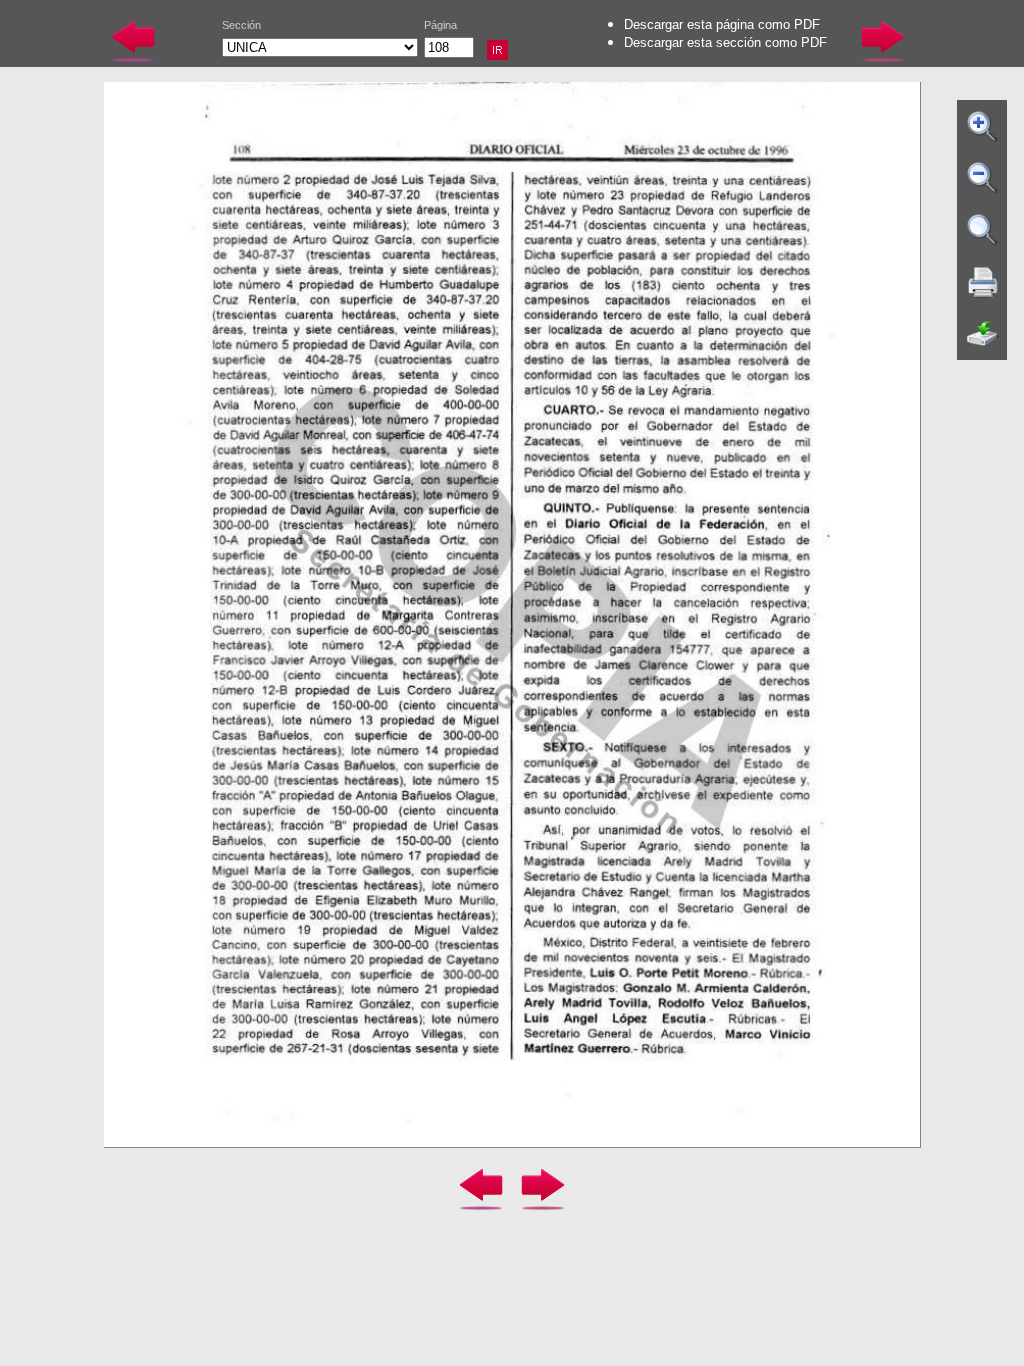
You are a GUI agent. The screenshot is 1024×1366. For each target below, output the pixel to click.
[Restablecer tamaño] (983, 230)
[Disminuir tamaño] (983, 178)
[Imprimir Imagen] (983, 282)
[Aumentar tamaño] (983, 126)
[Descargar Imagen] (983, 334)
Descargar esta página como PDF (722, 24)
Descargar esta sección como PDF (725, 42)
